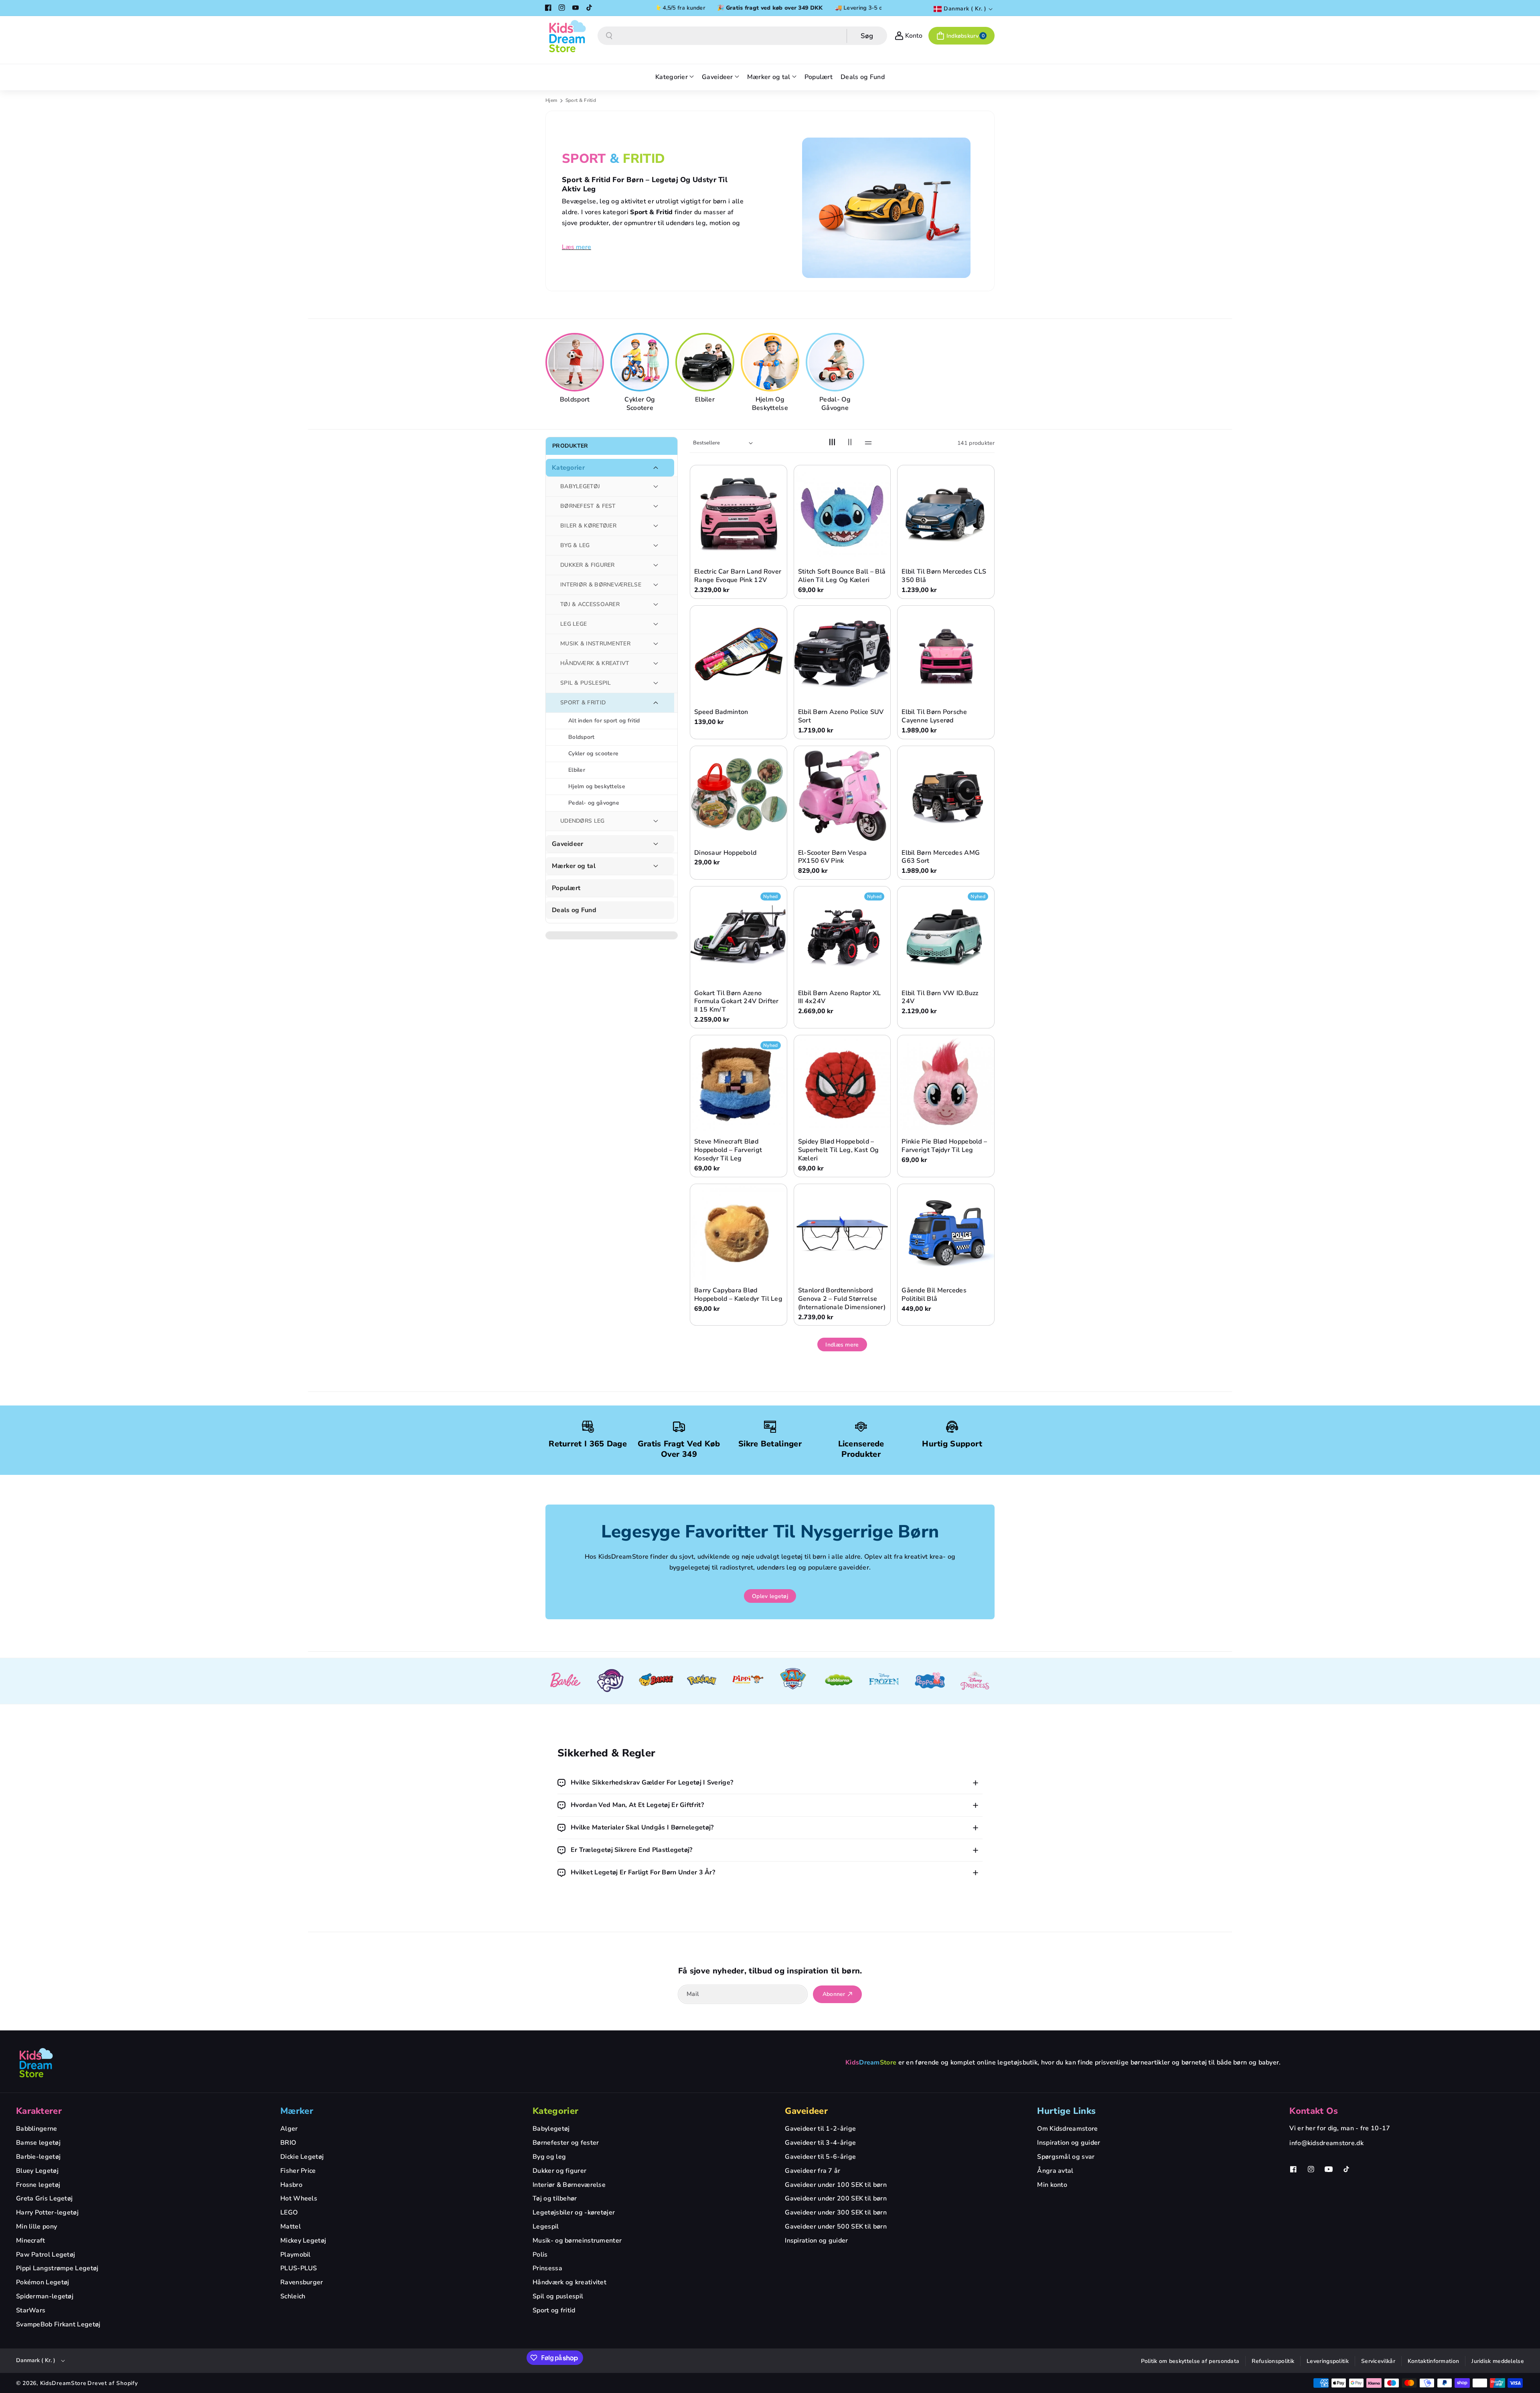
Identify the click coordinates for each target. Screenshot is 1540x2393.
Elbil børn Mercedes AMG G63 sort (941, 857)
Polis (540, 2255)
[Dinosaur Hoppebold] (739, 794)
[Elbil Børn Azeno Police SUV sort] (842, 654)
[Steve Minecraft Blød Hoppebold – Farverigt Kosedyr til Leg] (739, 1084)
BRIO (288, 2143)
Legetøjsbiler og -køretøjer (574, 2213)
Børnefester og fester (566, 2143)
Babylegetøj (551, 2129)
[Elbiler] (706, 362)
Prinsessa (547, 2268)
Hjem (551, 100)
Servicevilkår (1378, 2361)
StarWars (31, 2310)
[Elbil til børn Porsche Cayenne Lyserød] (946, 654)
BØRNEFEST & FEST (588, 506)
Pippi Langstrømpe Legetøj (57, 2268)
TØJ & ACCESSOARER (590, 604)
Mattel (291, 2227)
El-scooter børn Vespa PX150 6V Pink (832, 857)
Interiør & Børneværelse (569, 2185)
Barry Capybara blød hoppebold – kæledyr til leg (738, 1295)
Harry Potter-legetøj (47, 2213)
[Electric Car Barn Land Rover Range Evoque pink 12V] (739, 514)
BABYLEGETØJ (580, 486)
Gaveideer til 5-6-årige (820, 2157)
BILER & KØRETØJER (588, 526)
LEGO (289, 2213)
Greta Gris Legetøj (44, 2198)
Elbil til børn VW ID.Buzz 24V (940, 998)
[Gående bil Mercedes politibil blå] (946, 1232)
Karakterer (39, 2111)
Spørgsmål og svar (1066, 2157)
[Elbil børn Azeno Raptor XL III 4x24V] (842, 935)
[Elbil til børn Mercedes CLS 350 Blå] (946, 514)
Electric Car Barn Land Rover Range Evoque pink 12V (738, 576)
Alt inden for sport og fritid (604, 721)
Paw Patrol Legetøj (46, 2255)
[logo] (36, 2062)
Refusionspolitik (1273, 2361)
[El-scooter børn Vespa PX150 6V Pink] (842, 794)
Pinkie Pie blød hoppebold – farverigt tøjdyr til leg (944, 1146)
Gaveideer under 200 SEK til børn (836, 2198)
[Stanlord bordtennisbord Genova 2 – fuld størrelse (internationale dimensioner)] (842, 1232)
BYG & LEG (575, 545)
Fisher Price (298, 2171)
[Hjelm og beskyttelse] (771, 362)
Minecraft (31, 2241)
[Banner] (565, 1681)
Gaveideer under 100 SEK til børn (836, 2185)
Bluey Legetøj (37, 2171)
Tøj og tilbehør (555, 2198)
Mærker (297, 2111)
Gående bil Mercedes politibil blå (934, 1295)
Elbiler (705, 400)
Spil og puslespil (558, 2296)
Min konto (1052, 2185)
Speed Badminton (721, 712)
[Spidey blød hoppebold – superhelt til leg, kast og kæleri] (842, 1084)
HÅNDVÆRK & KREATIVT (595, 663)
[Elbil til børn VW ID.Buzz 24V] (946, 935)
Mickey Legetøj (303, 2241)
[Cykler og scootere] (641, 362)
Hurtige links (1066, 2111)
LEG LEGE (573, 624)
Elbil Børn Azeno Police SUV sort (841, 716)
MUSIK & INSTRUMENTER (595, 644)
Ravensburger (302, 2282)
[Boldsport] (576, 362)
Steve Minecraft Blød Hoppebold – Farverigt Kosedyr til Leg (728, 1150)
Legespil (546, 2227)
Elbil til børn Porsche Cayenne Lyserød (934, 716)
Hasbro (291, 2185)
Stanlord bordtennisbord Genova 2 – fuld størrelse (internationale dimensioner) (842, 1299)
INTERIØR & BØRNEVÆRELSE (601, 585)
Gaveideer (568, 844)
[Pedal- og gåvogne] (836, 362)
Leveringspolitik (1328, 2361)
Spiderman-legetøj (45, 2296)
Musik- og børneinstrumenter (577, 2241)
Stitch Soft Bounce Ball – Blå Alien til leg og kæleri (842, 576)
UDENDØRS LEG (583, 821)
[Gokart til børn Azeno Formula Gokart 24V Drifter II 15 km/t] (739, 935)
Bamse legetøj (38, 2143)
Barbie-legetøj (38, 2157)
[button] (961, 36)
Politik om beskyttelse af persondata (1190, 2361)
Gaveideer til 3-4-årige (820, 2143)
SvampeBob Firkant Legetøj (58, 2324)
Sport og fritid (554, 2310)
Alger (289, 2129)
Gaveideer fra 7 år (813, 2171)
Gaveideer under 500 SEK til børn (836, 2227)
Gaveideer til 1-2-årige (820, 2129)
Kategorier (568, 468)
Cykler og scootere (640, 404)
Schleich (293, 2296)
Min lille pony (36, 2227)
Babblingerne (37, 2129)
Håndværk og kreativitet (569, 2282)
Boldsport (575, 400)
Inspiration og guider (816, 2241)
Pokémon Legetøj (43, 2282)
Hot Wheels (299, 2198)
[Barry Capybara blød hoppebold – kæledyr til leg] (739, 1232)
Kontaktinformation (1433, 2361)
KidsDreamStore (63, 2383)
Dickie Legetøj (302, 2157)
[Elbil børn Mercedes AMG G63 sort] (946, 794)
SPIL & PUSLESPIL (586, 683)
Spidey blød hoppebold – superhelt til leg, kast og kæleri (839, 1150)
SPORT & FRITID (583, 703)
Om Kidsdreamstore (1067, 2129)
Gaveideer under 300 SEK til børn (836, 2213)
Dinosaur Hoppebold (725, 853)
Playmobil (296, 2255)
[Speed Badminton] (739, 654)
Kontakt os (1314, 2111)
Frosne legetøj (38, 2185)
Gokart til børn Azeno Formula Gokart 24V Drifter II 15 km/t (737, 1002)
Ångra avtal (1055, 2171)
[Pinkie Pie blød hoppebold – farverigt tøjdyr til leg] (946, 1084)
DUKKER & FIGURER (588, 565)
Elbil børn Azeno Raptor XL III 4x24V (840, 998)
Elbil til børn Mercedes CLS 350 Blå (944, 576)
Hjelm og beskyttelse (770, 404)
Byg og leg (549, 2157)
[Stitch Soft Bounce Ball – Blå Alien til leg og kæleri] (842, 514)
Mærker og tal (574, 866)
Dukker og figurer (559, 2171)
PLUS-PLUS (299, 2268)
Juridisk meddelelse (1498, 2361)
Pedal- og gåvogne (835, 404)
